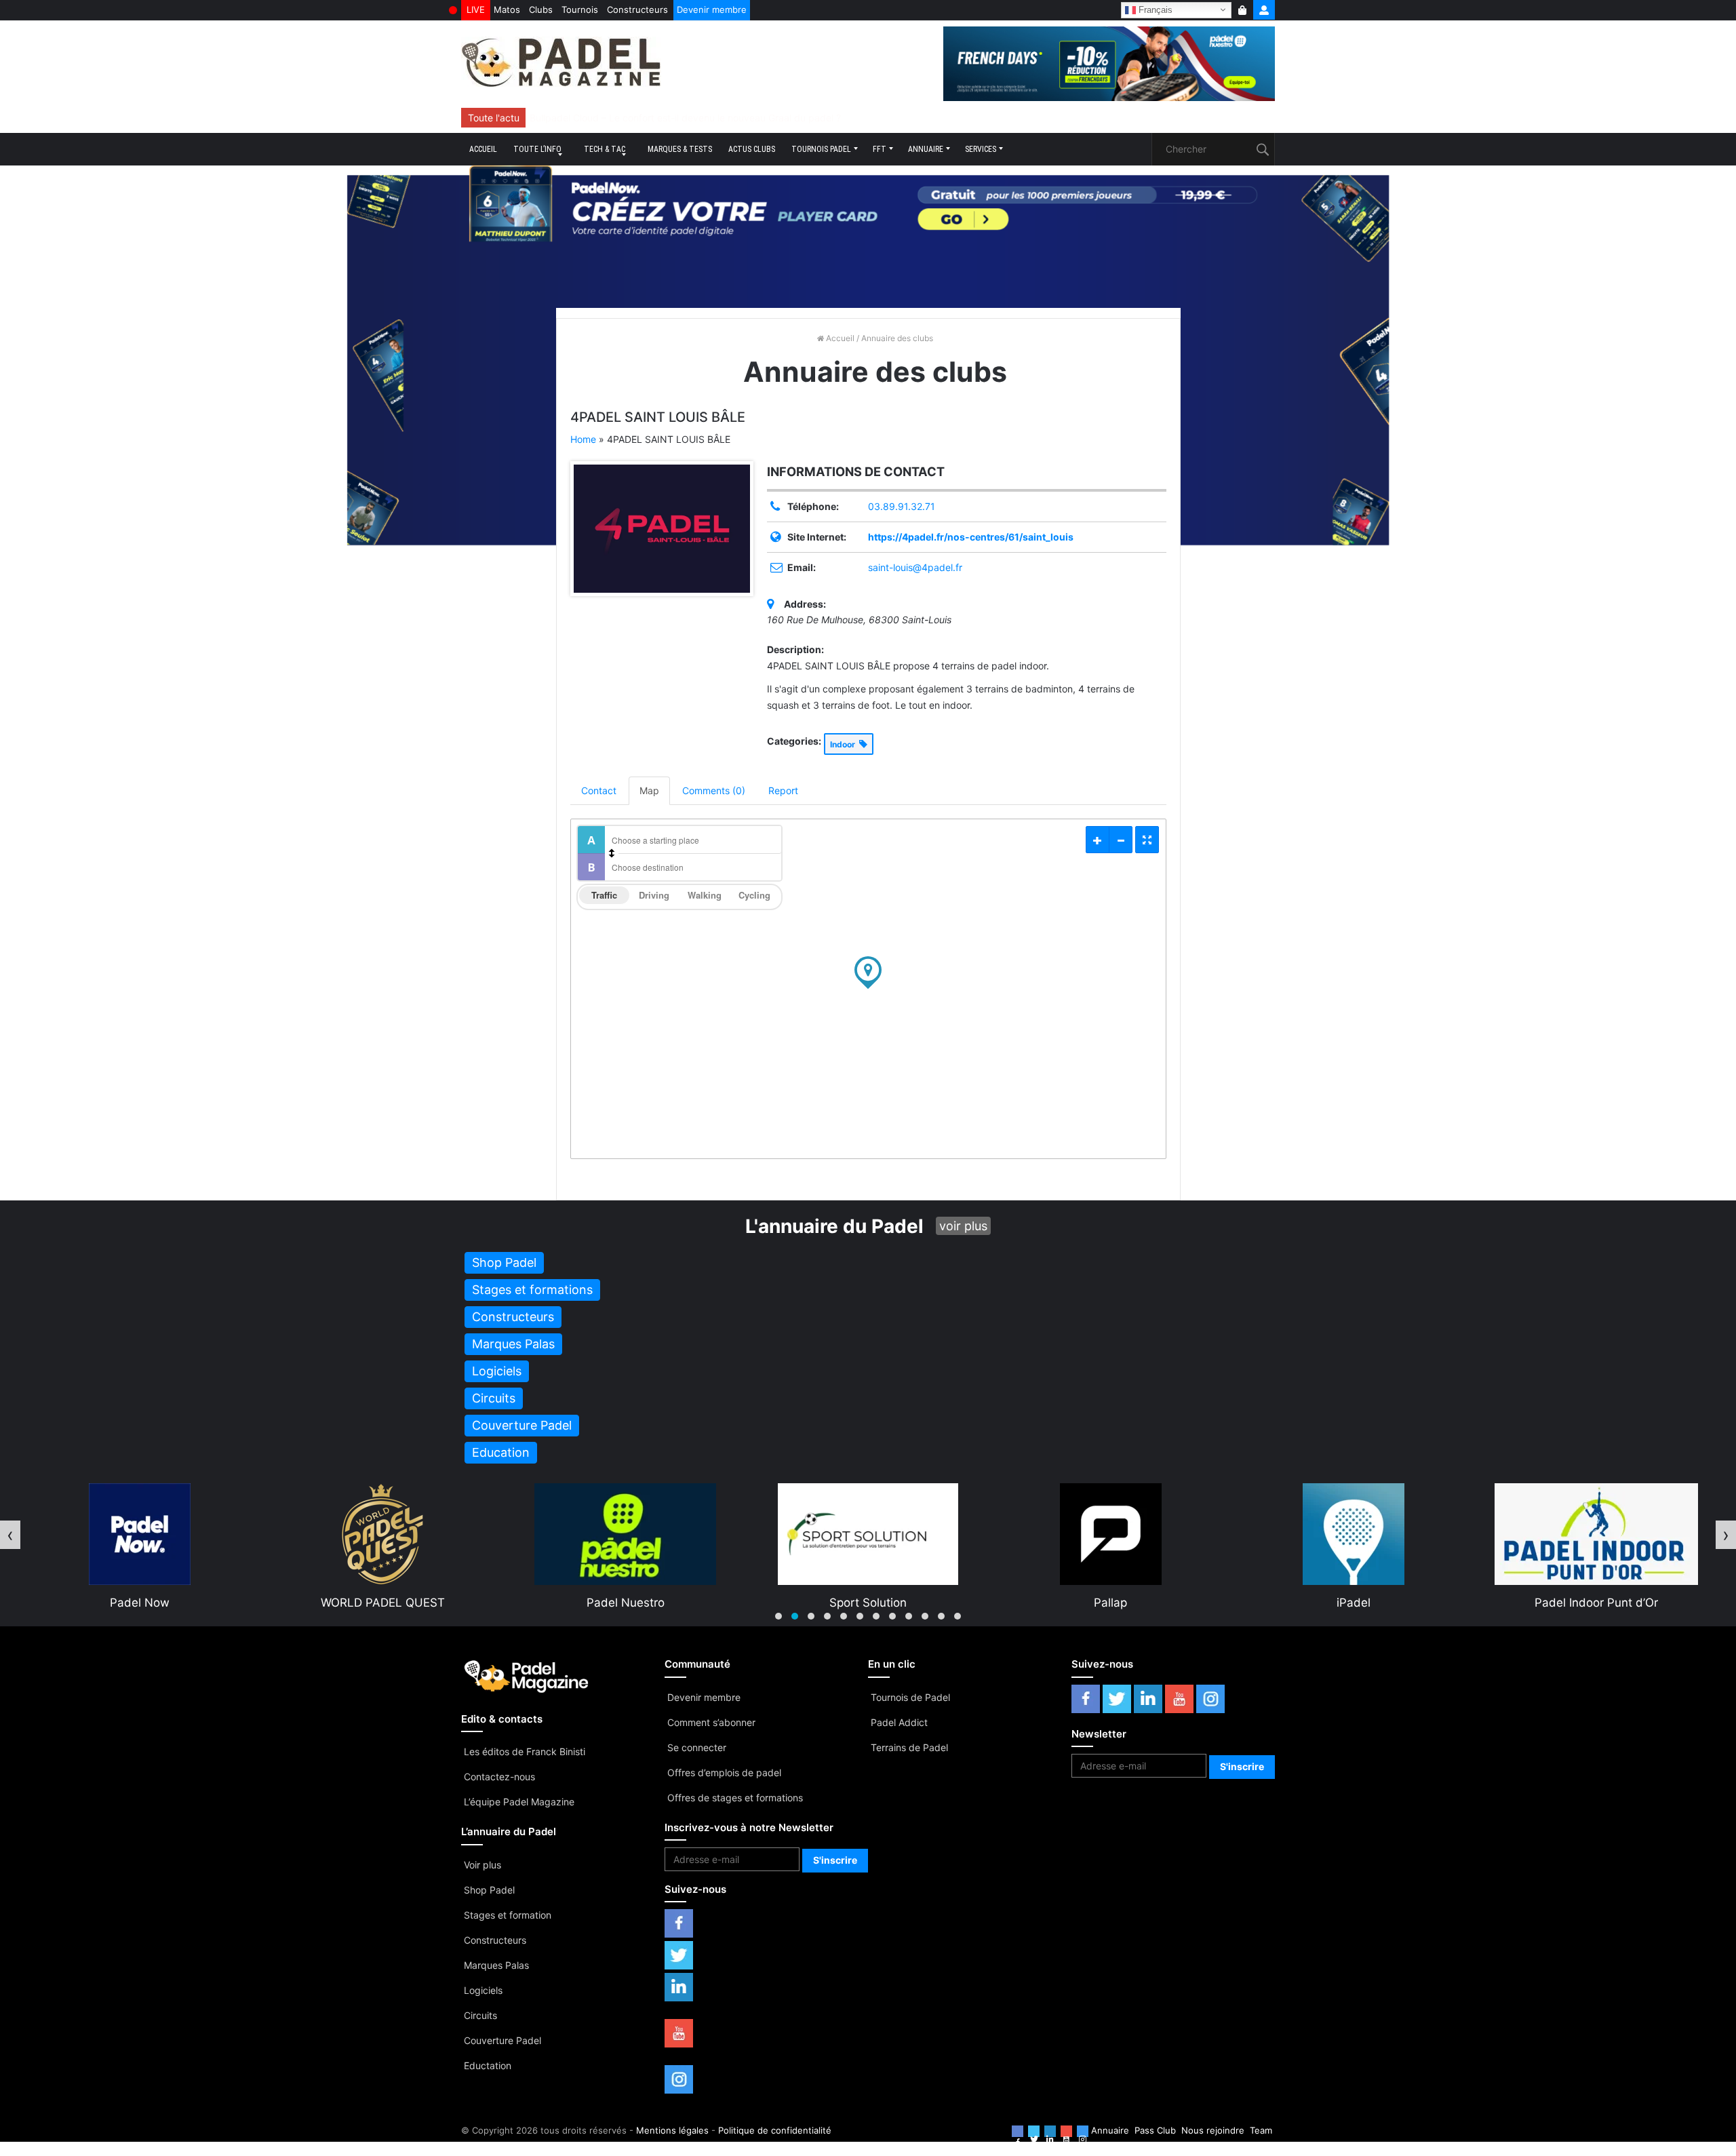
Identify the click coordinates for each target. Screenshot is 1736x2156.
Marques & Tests (680, 149)
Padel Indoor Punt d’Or (1354, 1603)
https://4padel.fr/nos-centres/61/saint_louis (971, 537)
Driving (654, 895)
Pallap (868, 1603)
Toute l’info (537, 149)
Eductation (488, 2065)
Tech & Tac (605, 149)
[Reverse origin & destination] (612, 853)
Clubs (541, 9)
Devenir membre (712, 9)
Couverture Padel (502, 2040)
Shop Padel (489, 1890)
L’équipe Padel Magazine (519, 1802)
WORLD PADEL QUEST (140, 1603)
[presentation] (10, 1535)
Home (583, 439)
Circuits (480, 2015)
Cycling (754, 895)
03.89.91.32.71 (902, 506)
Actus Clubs (752, 149)
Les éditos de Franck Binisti (525, 1751)
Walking (705, 895)
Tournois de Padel (910, 1697)
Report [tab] (783, 790)
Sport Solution (625, 1603)
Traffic (604, 895)
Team (1261, 2130)
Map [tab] (649, 790)
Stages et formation (508, 1915)
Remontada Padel (1596, 1603)
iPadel (1111, 1603)
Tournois (580, 9)
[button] (778, 1616)
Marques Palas (496, 1965)
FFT (880, 149)
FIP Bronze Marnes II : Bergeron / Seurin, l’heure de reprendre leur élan (686, 118)
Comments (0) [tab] (714, 790)
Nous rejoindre (1213, 2130)
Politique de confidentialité (775, 2130)
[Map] (868, 989)
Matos (507, 9)
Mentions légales (672, 2130)
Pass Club (1155, 2130)
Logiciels (483, 1990)
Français (1154, 9)
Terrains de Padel (909, 1747)
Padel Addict (899, 1722)
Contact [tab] (599, 790)
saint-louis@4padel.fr (915, 567)
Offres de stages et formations (735, 1798)
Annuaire (926, 149)
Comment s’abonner (711, 1722)
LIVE (476, 9)
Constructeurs (637, 9)
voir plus (963, 1226)
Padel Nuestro (383, 1603)
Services (981, 149)
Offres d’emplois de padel (724, 1772)
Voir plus (482, 1865)
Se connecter (697, 1747)
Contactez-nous (499, 1777)
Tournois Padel (821, 149)
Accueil (483, 149)
